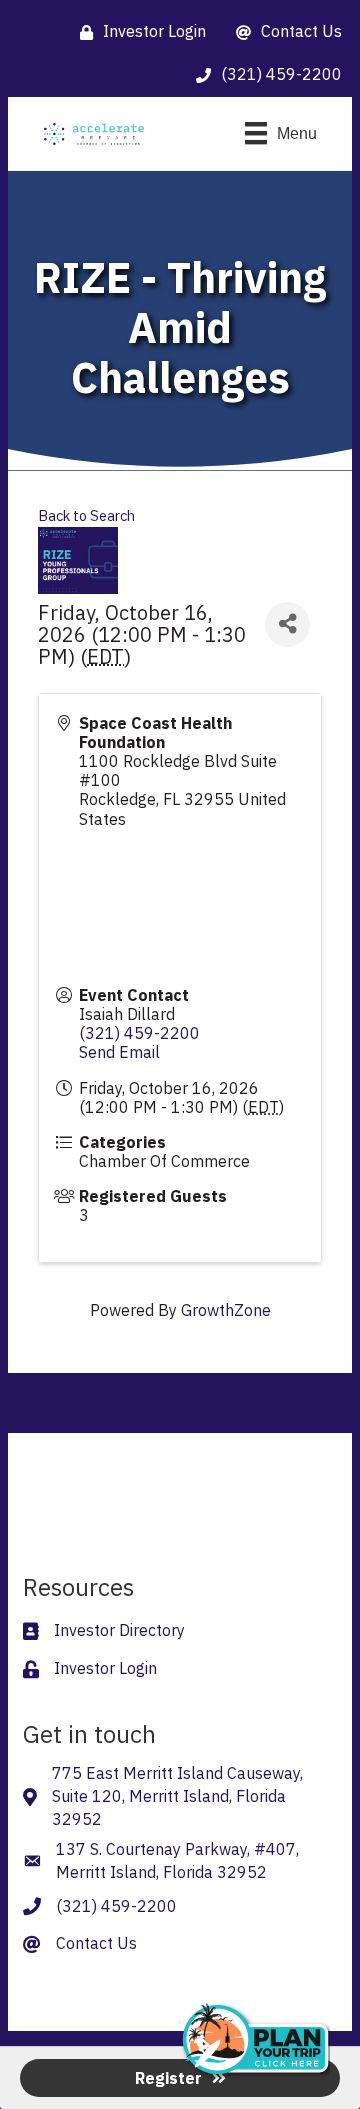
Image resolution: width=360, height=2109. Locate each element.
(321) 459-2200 (139, 1033)
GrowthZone (226, 1310)
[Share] (287, 624)
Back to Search (86, 515)
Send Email (119, 1052)
